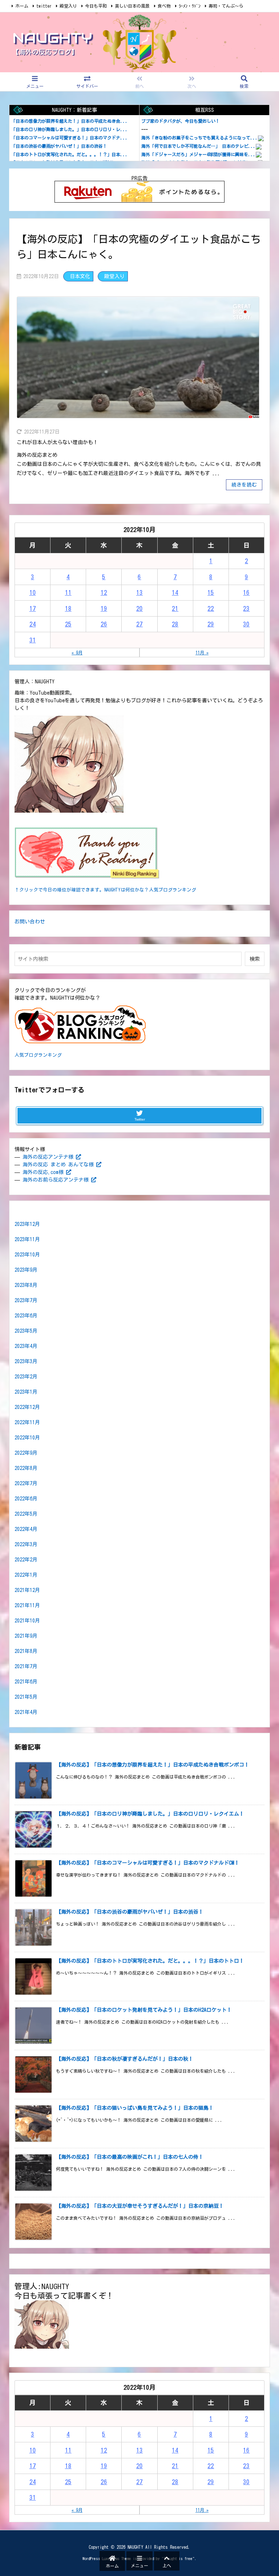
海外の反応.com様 (43, 1172)
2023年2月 (26, 1377)
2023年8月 (26, 1285)
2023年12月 (27, 1224)
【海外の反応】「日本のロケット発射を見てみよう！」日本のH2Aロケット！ (144, 2010)
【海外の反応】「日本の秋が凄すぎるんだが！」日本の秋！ (125, 2059)
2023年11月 (27, 1239)
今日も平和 (96, 6)
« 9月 (77, 653)
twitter (44, 6)
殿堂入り (68, 6)
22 (211, 608)
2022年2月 (26, 1560)
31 (33, 640)
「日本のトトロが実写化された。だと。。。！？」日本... (70, 154)
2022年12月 (27, 1407)
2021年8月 (26, 1651)
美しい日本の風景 (132, 6)
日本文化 (80, 276)
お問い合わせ (30, 922)
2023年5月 (26, 1331)
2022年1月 (26, 1575)
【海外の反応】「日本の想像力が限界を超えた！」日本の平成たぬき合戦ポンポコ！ (153, 1765)
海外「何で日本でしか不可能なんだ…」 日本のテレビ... (199, 146)
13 (139, 592)
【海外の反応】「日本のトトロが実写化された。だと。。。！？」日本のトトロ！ (150, 1961)
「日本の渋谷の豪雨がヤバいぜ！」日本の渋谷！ (59, 146)
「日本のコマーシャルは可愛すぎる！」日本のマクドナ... (70, 138)
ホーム (22, 6)
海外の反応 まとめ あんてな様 (58, 1165)
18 (68, 608)
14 (175, 592)
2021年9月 (26, 1636)
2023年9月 (26, 1270)
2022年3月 (26, 1544)
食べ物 (164, 6)
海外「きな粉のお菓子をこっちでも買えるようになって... (200, 138)
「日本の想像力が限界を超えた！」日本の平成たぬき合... (70, 121)
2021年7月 (26, 1666)
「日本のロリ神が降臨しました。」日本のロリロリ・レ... (70, 129)
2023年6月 (26, 1316)
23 (246, 608)
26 (104, 624)
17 (33, 608)
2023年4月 (26, 1346)
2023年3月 (26, 1361)
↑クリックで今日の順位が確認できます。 (59, 890)
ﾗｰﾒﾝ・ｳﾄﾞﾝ (190, 6)
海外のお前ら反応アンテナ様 (56, 1180)
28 (175, 624)
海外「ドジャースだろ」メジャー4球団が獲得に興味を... (199, 154)
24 (33, 624)
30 (246, 624)
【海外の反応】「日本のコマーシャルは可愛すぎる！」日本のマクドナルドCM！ (148, 1863)
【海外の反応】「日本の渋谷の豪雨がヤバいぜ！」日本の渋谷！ (130, 1912)
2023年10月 (27, 1255)
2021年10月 (27, 1621)
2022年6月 (26, 1499)
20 (139, 608)
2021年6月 (26, 1682)
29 (211, 624)
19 (104, 608)
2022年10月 (27, 1438)
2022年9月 (26, 1453)
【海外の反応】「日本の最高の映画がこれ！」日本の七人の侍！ (130, 2157)
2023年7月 (26, 1300)
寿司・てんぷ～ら (226, 6)
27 (139, 624)
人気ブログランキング (38, 1055)
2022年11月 (27, 1422)
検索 (255, 959)
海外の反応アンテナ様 (48, 1157)
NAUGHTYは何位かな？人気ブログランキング (150, 890)
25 (68, 624)
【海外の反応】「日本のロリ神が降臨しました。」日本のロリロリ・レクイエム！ (150, 1814)
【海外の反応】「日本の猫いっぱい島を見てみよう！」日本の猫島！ (135, 2108)
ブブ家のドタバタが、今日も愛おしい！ (181, 121)
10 (33, 592)
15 (211, 592)
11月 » (202, 653)
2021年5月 (26, 1697)
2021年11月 (27, 1605)
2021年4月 (26, 1712)
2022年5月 (26, 1514)
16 (246, 592)
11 (68, 592)
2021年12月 (27, 1590)
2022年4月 (26, 1529)
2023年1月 (26, 1392)
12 (104, 592)
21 (175, 608)
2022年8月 (26, 1468)
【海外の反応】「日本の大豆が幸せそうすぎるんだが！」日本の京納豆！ (140, 2206)
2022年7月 (26, 1483)
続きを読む (244, 485)
